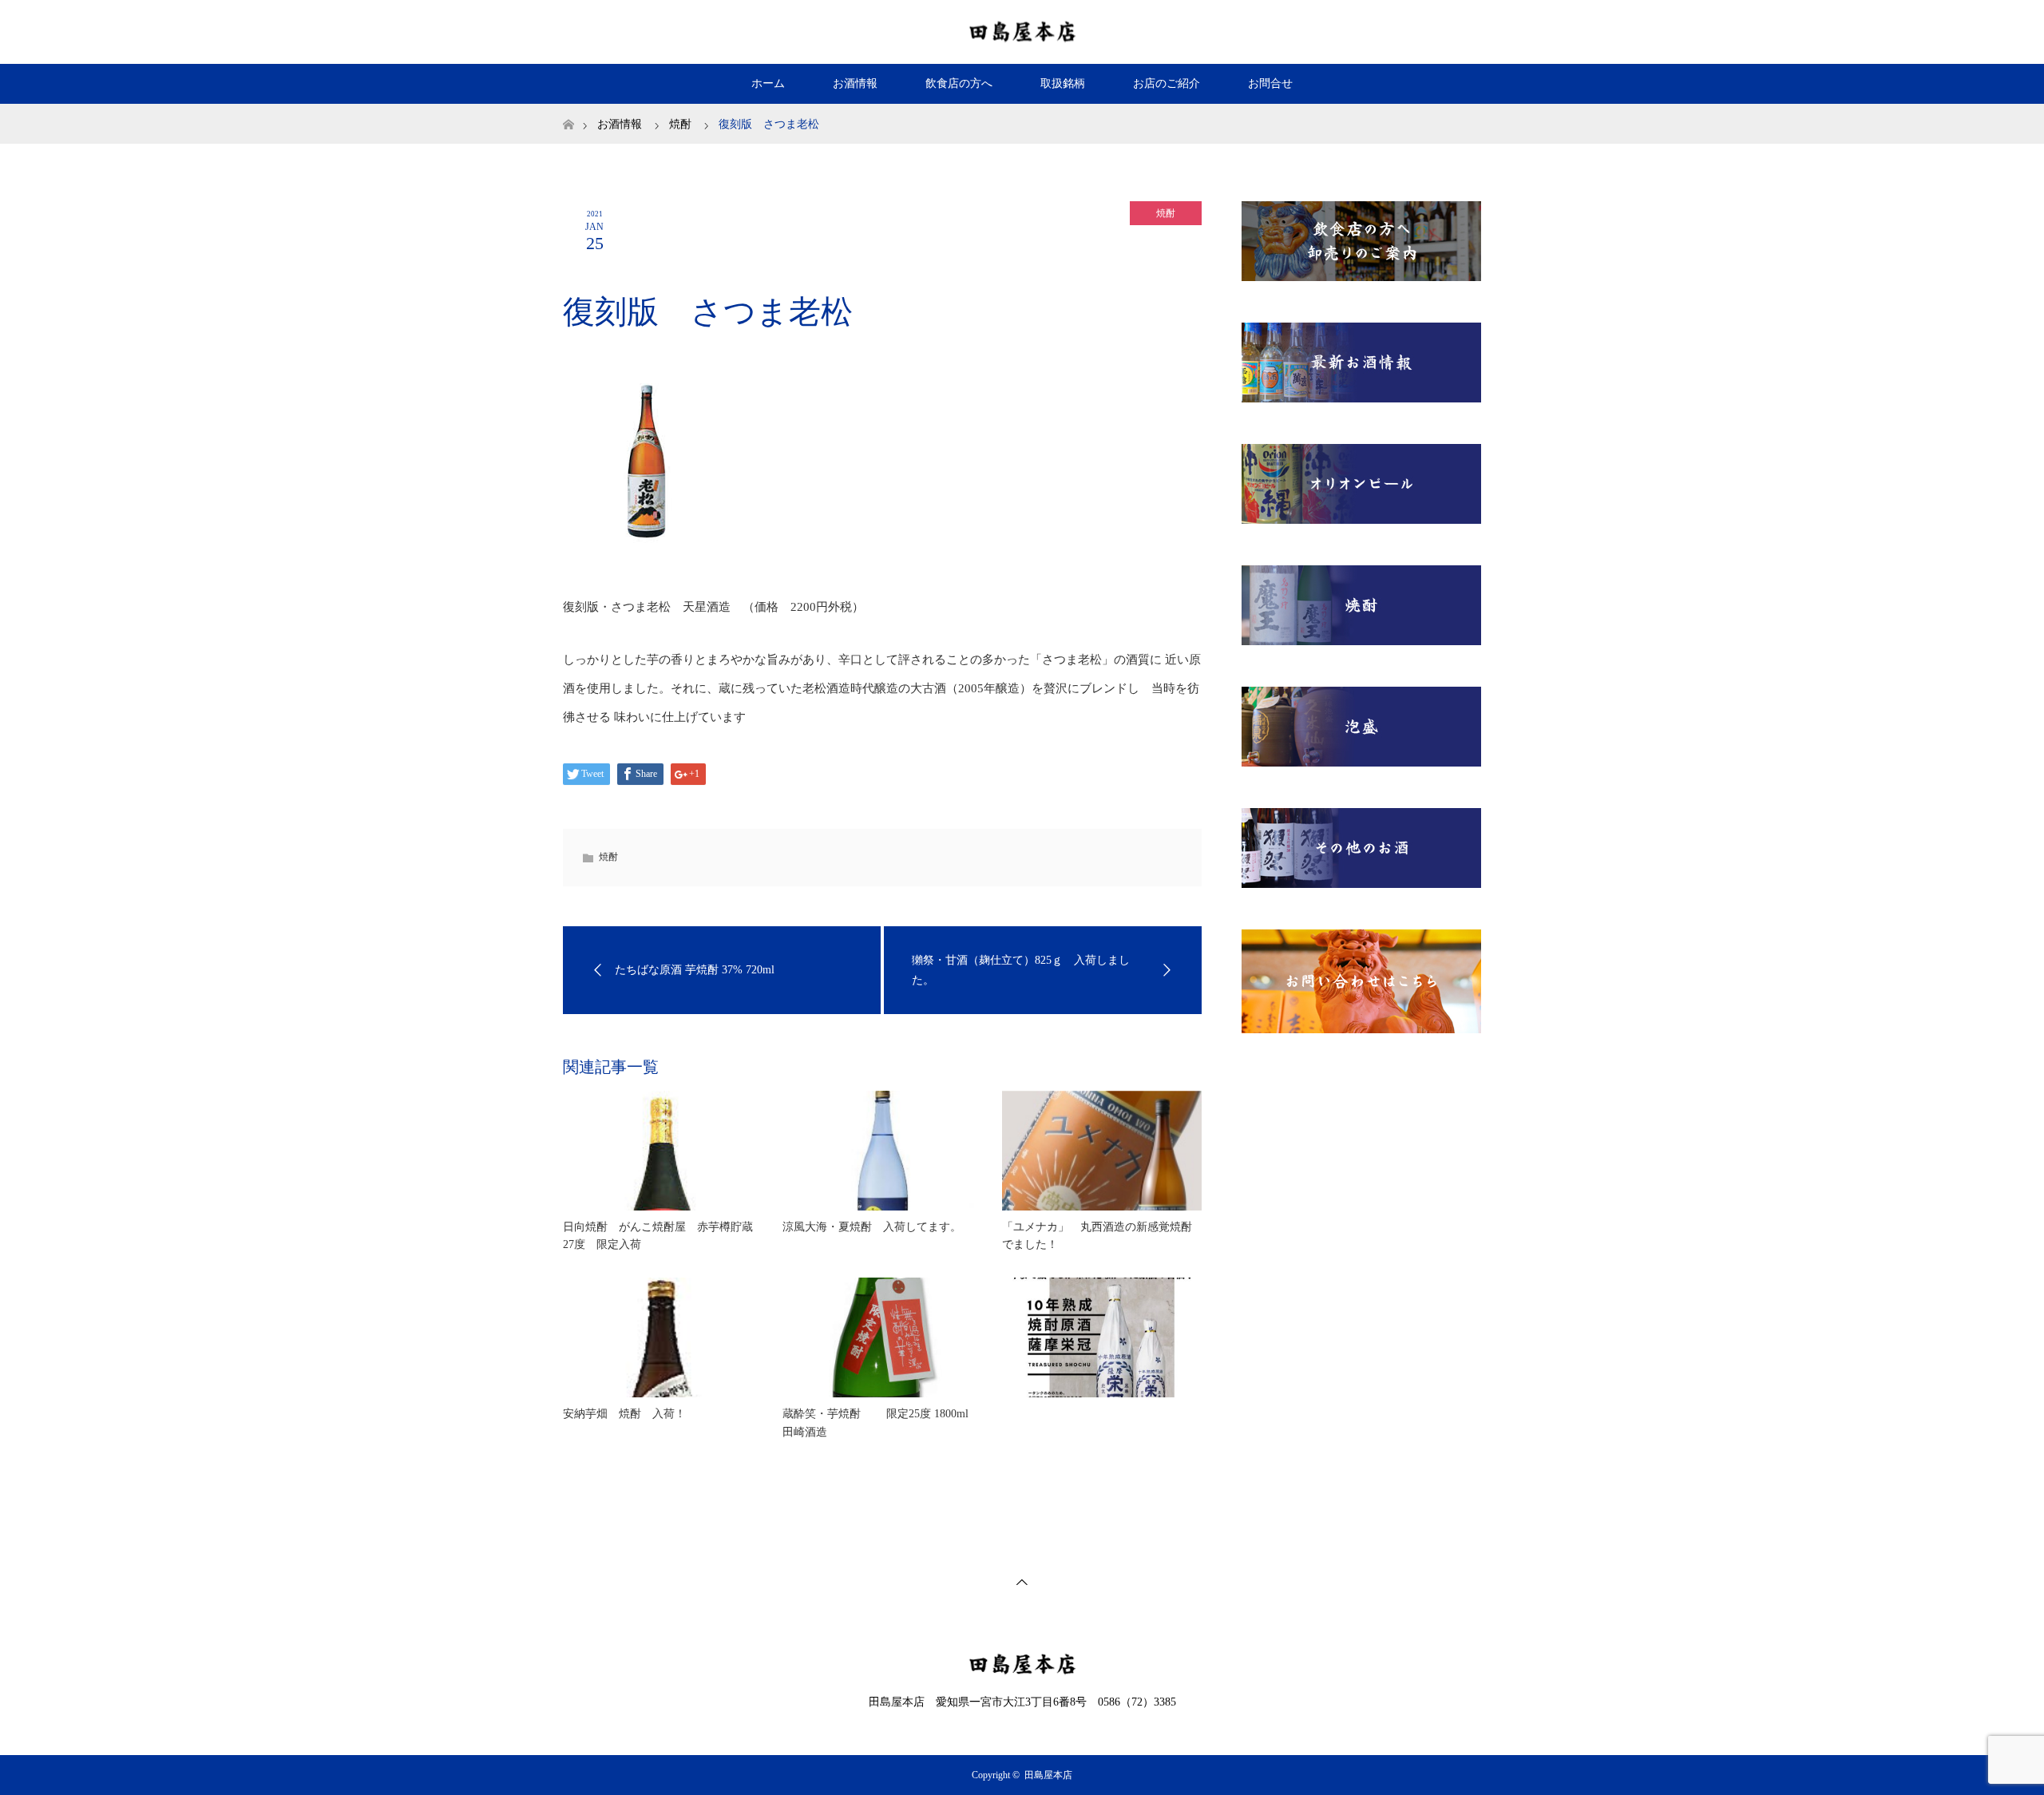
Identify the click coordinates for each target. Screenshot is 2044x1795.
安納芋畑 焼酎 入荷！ (624, 1414)
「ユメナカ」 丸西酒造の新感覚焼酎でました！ (1097, 1236)
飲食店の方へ (959, 83)
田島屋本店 (1048, 1775)
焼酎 (1166, 213)
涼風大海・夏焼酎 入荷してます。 (872, 1227)
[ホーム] (568, 110)
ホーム (768, 83)
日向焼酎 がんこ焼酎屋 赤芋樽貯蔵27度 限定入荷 (658, 1236)
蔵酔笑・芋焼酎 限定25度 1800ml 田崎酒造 (875, 1423)
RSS (1465, 29)
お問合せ (1270, 83)
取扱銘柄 (1063, 83)
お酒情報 (855, 83)
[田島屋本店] (1022, 31)
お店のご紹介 (1167, 83)
